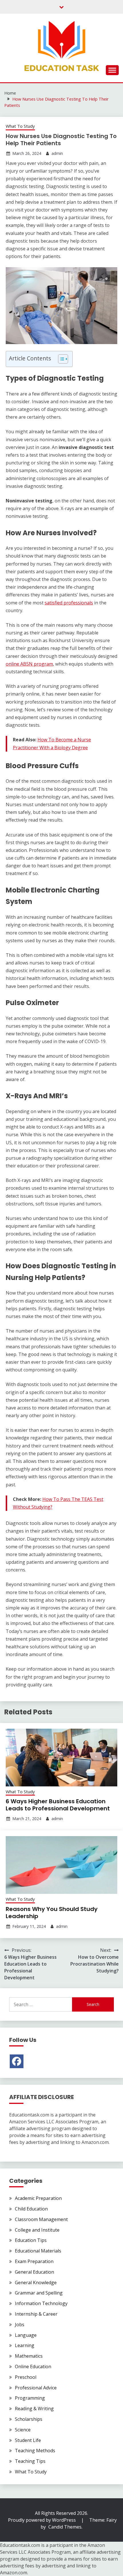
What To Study (20, 126)
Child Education (31, 2209)
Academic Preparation (38, 2198)
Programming (30, 2398)
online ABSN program (29, 664)
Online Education (33, 2367)
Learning (25, 2345)
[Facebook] (17, 2061)
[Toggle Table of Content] (60, 359)
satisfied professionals (69, 603)
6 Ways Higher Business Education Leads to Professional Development (58, 1805)
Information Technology (41, 2303)
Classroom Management (41, 2219)
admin (57, 153)
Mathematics (29, 2356)
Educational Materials (38, 2251)
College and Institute (37, 2230)
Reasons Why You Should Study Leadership (52, 1913)
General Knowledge (36, 2283)
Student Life (28, 2440)
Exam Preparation (34, 2261)
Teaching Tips (30, 2461)
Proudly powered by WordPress (42, 2520)
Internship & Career (36, 2314)
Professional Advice (36, 2388)
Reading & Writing (34, 2409)
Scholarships (29, 2419)
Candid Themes (65, 2527)
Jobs (20, 2325)
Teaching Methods (35, 2451)
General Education (34, 2272)
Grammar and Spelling (39, 2293)
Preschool (26, 2377)
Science (23, 2430)
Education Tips (31, 2240)
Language (26, 2335)
